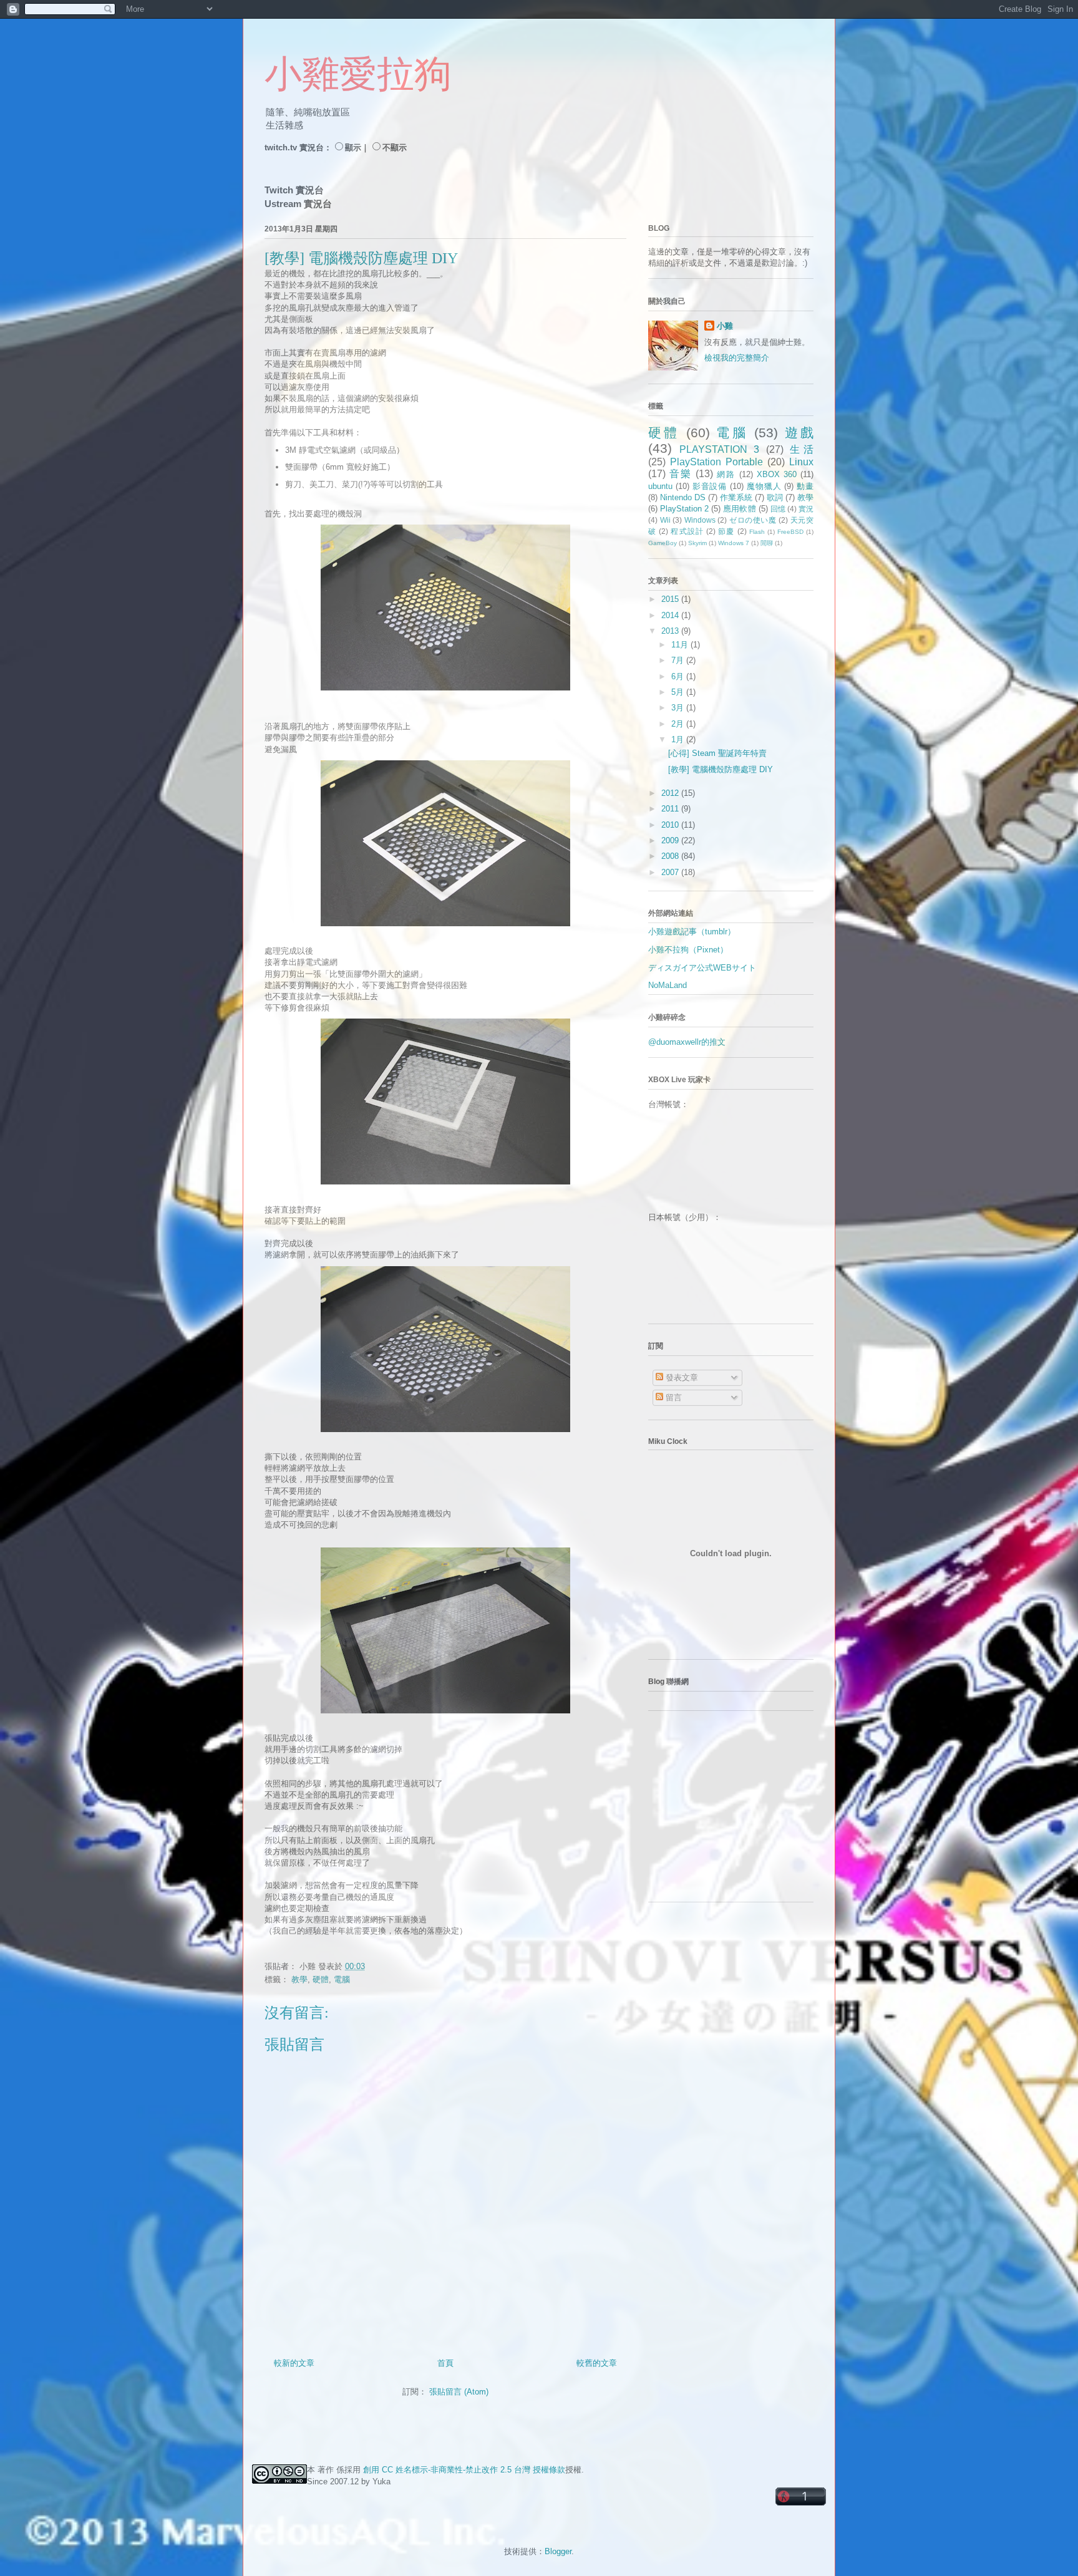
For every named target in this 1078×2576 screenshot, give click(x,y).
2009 (671, 840)
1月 (679, 739)
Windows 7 (734, 543)
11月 (681, 645)
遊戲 (799, 433)
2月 (679, 724)
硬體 (321, 1979)
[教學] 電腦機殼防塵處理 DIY (721, 769)
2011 (671, 809)
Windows (700, 520)
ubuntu (660, 486)
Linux (801, 462)
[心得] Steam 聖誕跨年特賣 (717, 753)
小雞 (725, 326)
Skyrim (697, 543)
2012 (671, 793)
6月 (679, 676)
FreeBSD (790, 532)
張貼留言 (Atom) (459, 2392)
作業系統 (736, 497)
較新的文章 (294, 2363)
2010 (671, 825)
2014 (671, 615)
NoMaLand (668, 985)
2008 (671, 856)
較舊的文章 (597, 2363)
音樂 (681, 474)
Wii (665, 520)
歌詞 (775, 497)
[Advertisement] (726, 1811)
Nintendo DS (683, 497)
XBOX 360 (777, 474)
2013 (671, 631)
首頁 (445, 2363)
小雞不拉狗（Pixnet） (688, 950)
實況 (806, 509)
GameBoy (663, 543)
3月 (679, 708)
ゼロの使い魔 (753, 520)
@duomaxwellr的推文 (687, 1042)
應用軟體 (739, 509)
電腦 (342, 1979)
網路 (726, 474)
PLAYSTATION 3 (719, 449)
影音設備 (710, 486)
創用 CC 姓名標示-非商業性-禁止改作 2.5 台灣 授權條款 (464, 2470)
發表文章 (681, 1378)
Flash (757, 532)
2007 (671, 872)
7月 (679, 660)
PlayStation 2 (684, 509)
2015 (671, 599)
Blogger (558, 2551)
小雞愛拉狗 (358, 74)
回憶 (778, 509)
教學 (299, 1979)
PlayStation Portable (716, 462)
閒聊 (767, 543)
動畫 (805, 486)
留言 (673, 1397)
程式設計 (687, 531)
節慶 (726, 531)
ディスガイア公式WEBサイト (702, 968)
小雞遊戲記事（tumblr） (692, 932)
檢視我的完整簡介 (737, 358)
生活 (802, 449)
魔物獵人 (764, 486)
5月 (679, 692)
